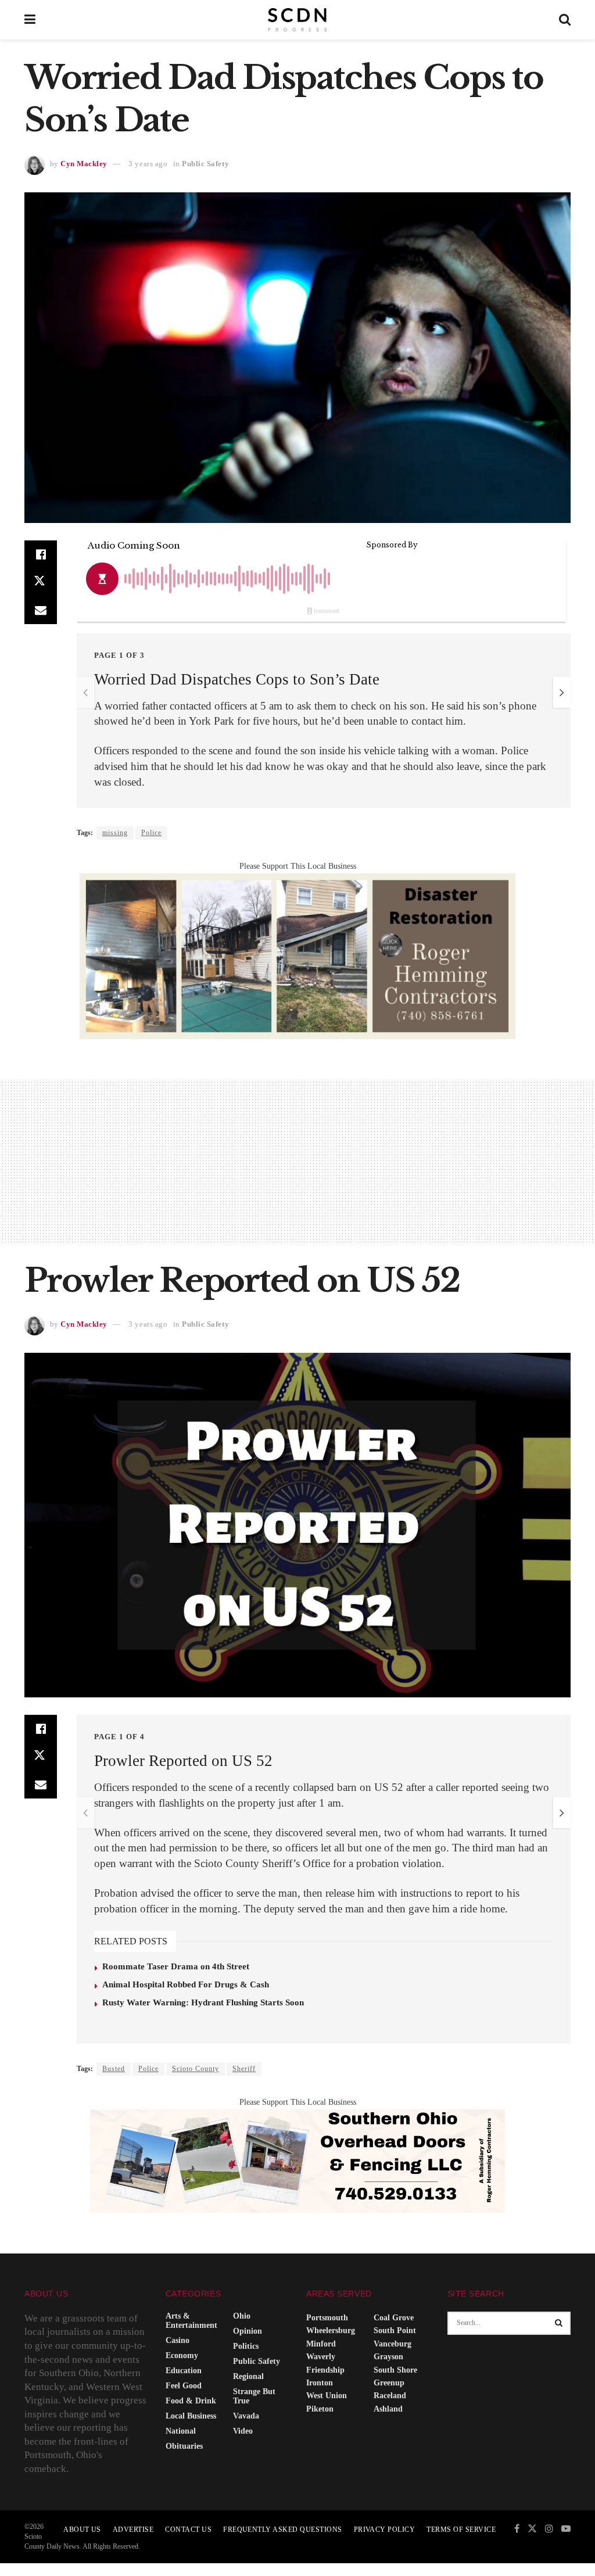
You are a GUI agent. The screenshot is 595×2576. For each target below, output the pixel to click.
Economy (182, 2355)
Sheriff (244, 2069)
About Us (82, 2530)
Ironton (320, 2383)
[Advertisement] (297, 1161)
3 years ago (148, 164)
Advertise (133, 2530)
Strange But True (254, 2396)
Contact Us (188, 2530)
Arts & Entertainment (191, 2321)
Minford (321, 2344)
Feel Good (184, 2386)
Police (151, 833)
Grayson (388, 2357)
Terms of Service (461, 2530)
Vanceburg (393, 2344)
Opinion (248, 2331)
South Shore (395, 2370)
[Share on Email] (41, 610)
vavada (246, 2416)
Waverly (321, 2357)
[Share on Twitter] (41, 582)
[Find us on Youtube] (566, 2529)
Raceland (390, 2396)
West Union (327, 2396)
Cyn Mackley (84, 164)
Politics (246, 2346)
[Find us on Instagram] (549, 2529)
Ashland (388, 2409)
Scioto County (196, 2069)
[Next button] (562, 692)
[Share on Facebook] (41, 554)
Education (184, 2371)
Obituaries (184, 2446)
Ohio (242, 2316)
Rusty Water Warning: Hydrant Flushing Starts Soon (203, 2002)
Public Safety (205, 164)
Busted (114, 2069)
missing (115, 833)
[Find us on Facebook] (517, 2529)
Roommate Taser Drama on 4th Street (176, 1966)
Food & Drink (191, 2401)
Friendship (325, 2370)
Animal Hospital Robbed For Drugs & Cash (186, 1984)
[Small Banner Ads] (297, 2160)
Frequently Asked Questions (282, 2530)
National (181, 2431)
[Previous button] (85, 692)
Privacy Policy (385, 2530)
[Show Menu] (30, 20)
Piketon (320, 2409)
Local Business (191, 2416)
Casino (178, 2340)
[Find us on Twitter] (532, 2529)
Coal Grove (394, 2318)
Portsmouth (327, 2318)
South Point (395, 2330)
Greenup (389, 2383)
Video (243, 2431)
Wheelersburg (331, 2330)
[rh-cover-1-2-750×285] (297, 955)
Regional (248, 2376)
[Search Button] (565, 20)
